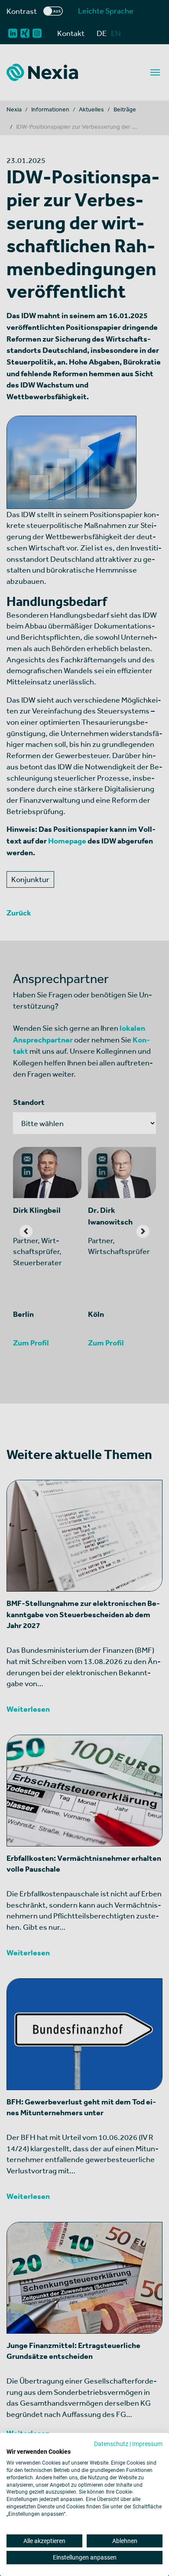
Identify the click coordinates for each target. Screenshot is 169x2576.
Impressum (147, 2444)
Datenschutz (111, 2444)
